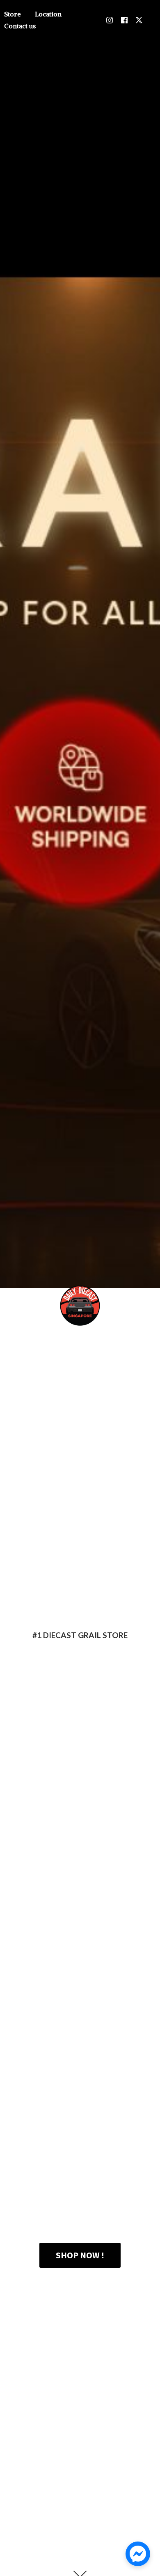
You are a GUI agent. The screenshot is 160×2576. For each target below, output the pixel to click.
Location (48, 14)
